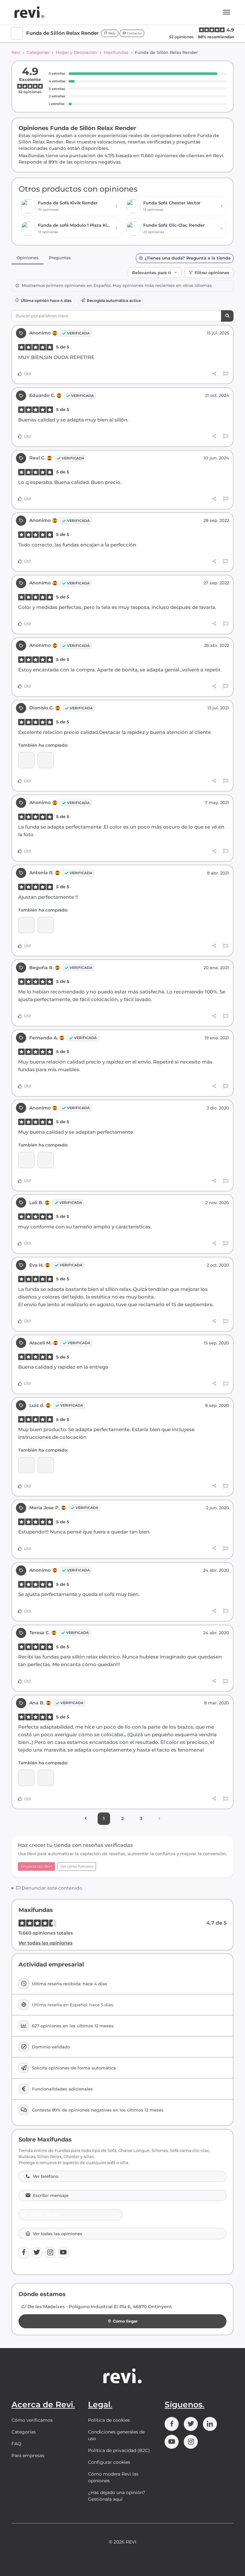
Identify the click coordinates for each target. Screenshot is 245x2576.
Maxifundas (116, 52)
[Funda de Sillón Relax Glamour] (26, 925)
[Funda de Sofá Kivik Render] (46, 1160)
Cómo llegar (125, 2321)
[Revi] (29, 12)
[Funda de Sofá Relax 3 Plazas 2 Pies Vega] (46, 760)
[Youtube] (63, 2253)
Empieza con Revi (36, 1866)
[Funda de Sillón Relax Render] (26, 760)
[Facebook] (24, 2253)
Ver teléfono (46, 2176)
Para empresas (28, 2455)
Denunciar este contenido (51, 1888)
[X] (37, 2253)
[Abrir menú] (226, 12)
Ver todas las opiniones (45, 1943)
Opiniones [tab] (28, 258)
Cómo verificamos (32, 2420)
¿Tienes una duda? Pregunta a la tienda (188, 258)
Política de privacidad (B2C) (119, 2450)
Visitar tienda (44, 2214)
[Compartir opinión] (214, 374)
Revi (16, 52)
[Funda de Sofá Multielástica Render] (26, 1465)
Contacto (134, 33)
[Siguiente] (159, 1819)
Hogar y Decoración (77, 52)
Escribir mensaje (51, 2195)
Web (111, 33)
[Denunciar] (226, 374)
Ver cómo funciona (77, 1866)
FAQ (16, 2444)
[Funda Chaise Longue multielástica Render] (26, 1778)
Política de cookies (109, 2420)
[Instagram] (50, 2253)
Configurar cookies (109, 2462)
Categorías (38, 52)
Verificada (78, 333)
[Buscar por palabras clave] (227, 316)
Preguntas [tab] (60, 258)
